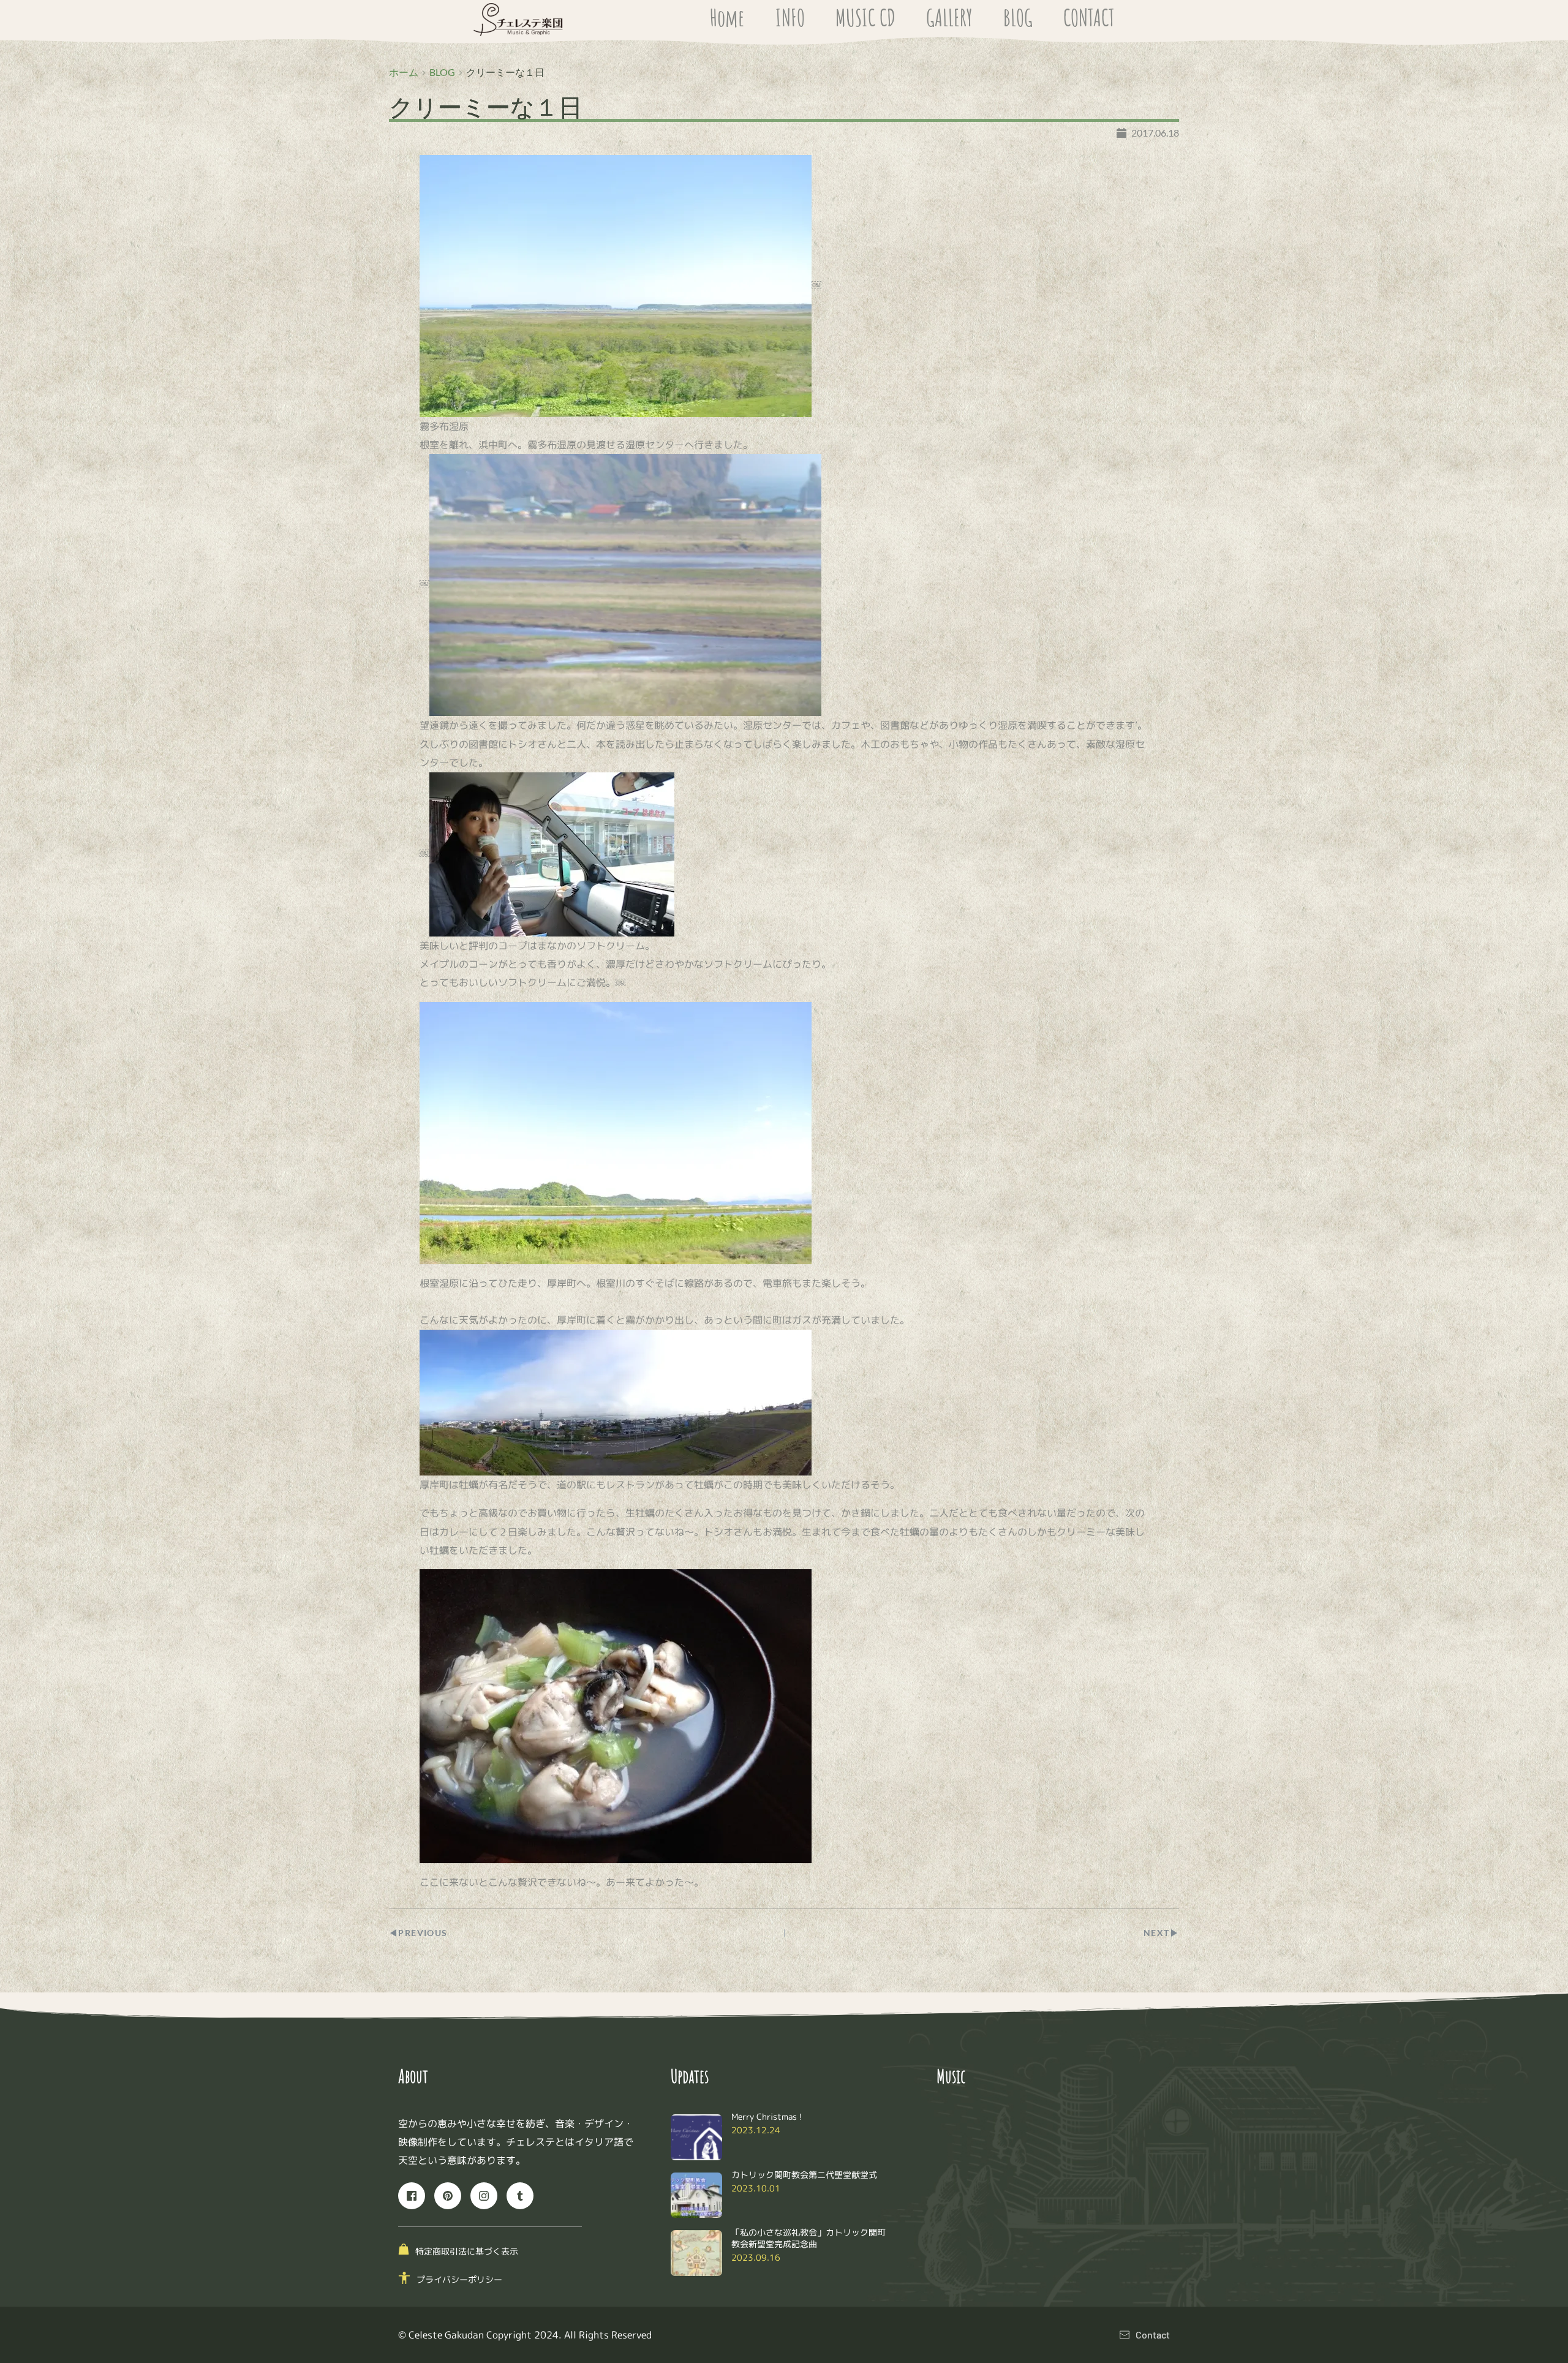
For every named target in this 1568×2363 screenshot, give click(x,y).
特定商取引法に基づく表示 (467, 2251)
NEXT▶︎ (1161, 1933)
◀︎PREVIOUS (418, 1933)
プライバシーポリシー (459, 2279)
